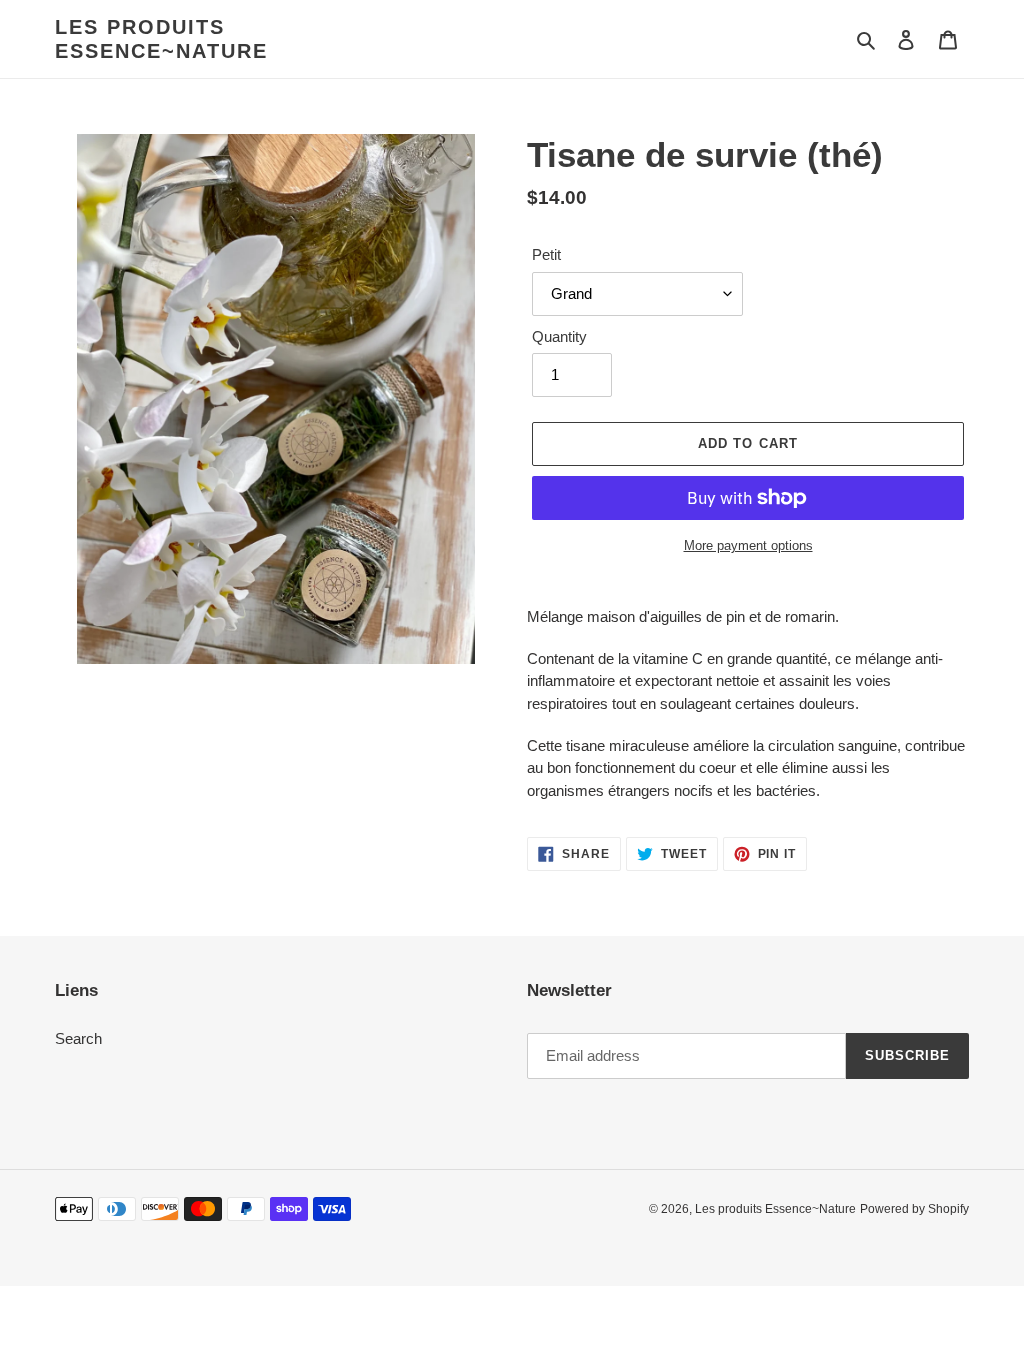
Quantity (559, 336)
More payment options (748, 545)
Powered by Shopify (914, 1209)
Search (78, 1038)
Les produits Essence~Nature (161, 39)
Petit (546, 254)
